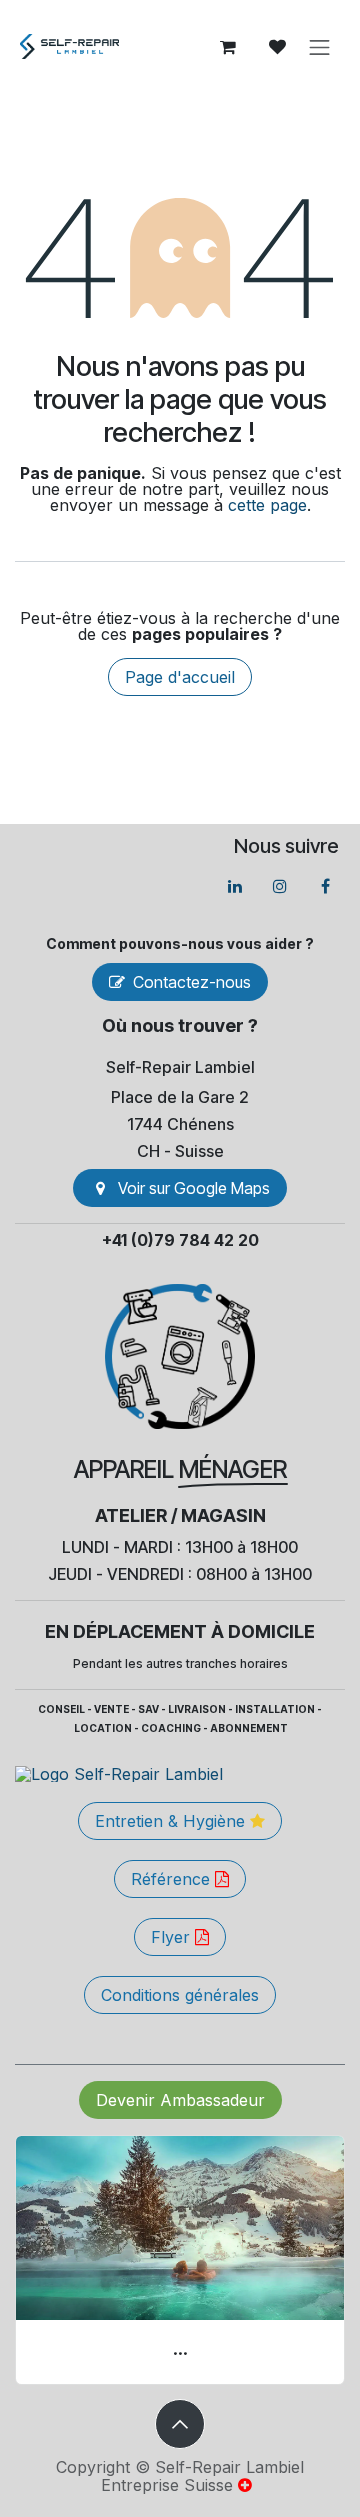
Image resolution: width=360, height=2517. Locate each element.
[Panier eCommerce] (228, 47)
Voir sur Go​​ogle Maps (194, 1188)
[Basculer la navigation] (320, 47)
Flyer (173, 1937)
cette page (267, 505)
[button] (180, 2424)
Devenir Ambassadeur (180, 2100)
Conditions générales (180, 1995)
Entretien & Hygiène (172, 1821)
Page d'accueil (180, 677)
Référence (173, 1879)
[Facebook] (325, 886)
